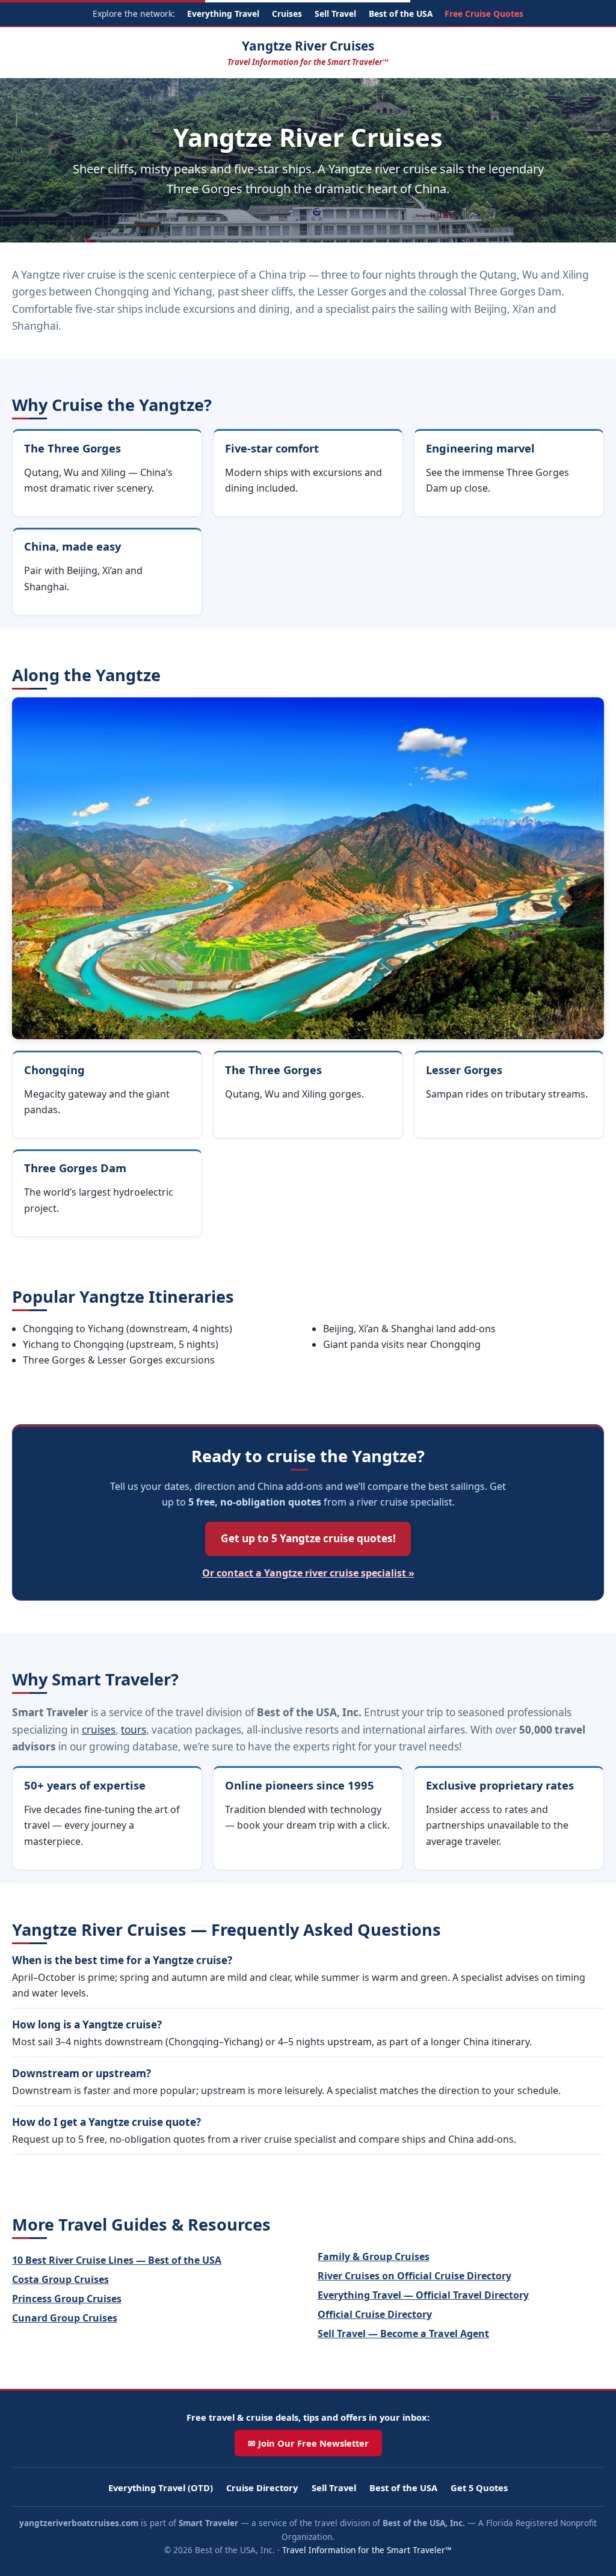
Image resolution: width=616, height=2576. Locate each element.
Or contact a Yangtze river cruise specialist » (308, 1573)
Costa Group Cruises (60, 2279)
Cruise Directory (262, 2488)
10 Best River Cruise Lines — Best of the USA (117, 2260)
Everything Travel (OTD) (161, 2488)
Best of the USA (401, 14)
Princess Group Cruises (67, 2299)
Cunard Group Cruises (65, 2318)
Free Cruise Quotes (484, 14)
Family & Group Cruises (374, 2256)
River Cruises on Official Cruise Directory (414, 2276)
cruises (99, 1730)
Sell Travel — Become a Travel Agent (403, 2334)
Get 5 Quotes (479, 2488)
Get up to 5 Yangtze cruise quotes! (308, 1538)
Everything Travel (223, 14)
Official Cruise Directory (375, 2314)
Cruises (287, 14)
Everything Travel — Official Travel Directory (423, 2295)
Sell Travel (335, 14)
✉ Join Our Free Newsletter (308, 2443)
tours (134, 1730)
